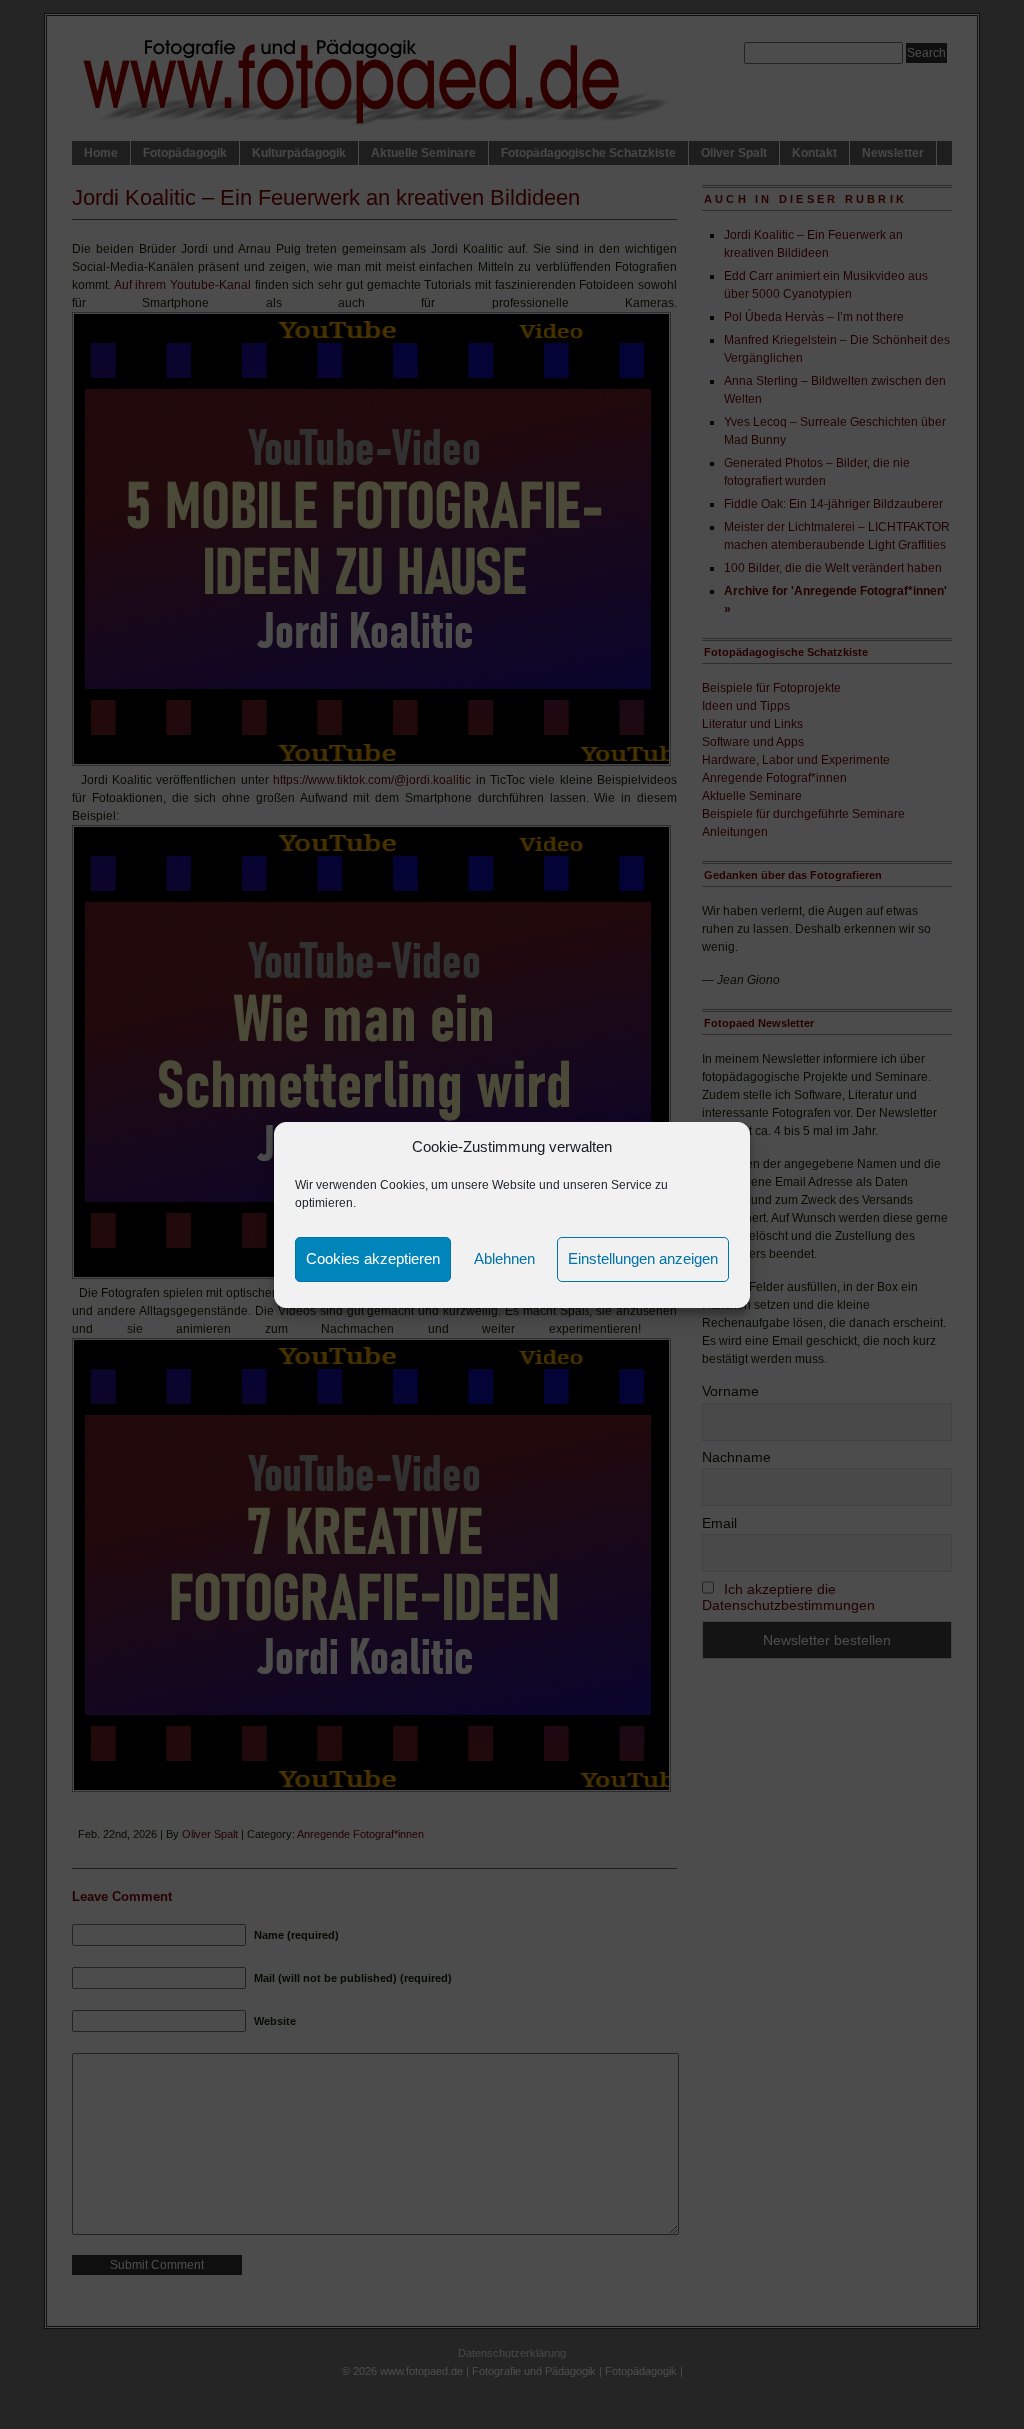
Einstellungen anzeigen (643, 1258)
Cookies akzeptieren (373, 1258)
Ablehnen (504, 1258)
